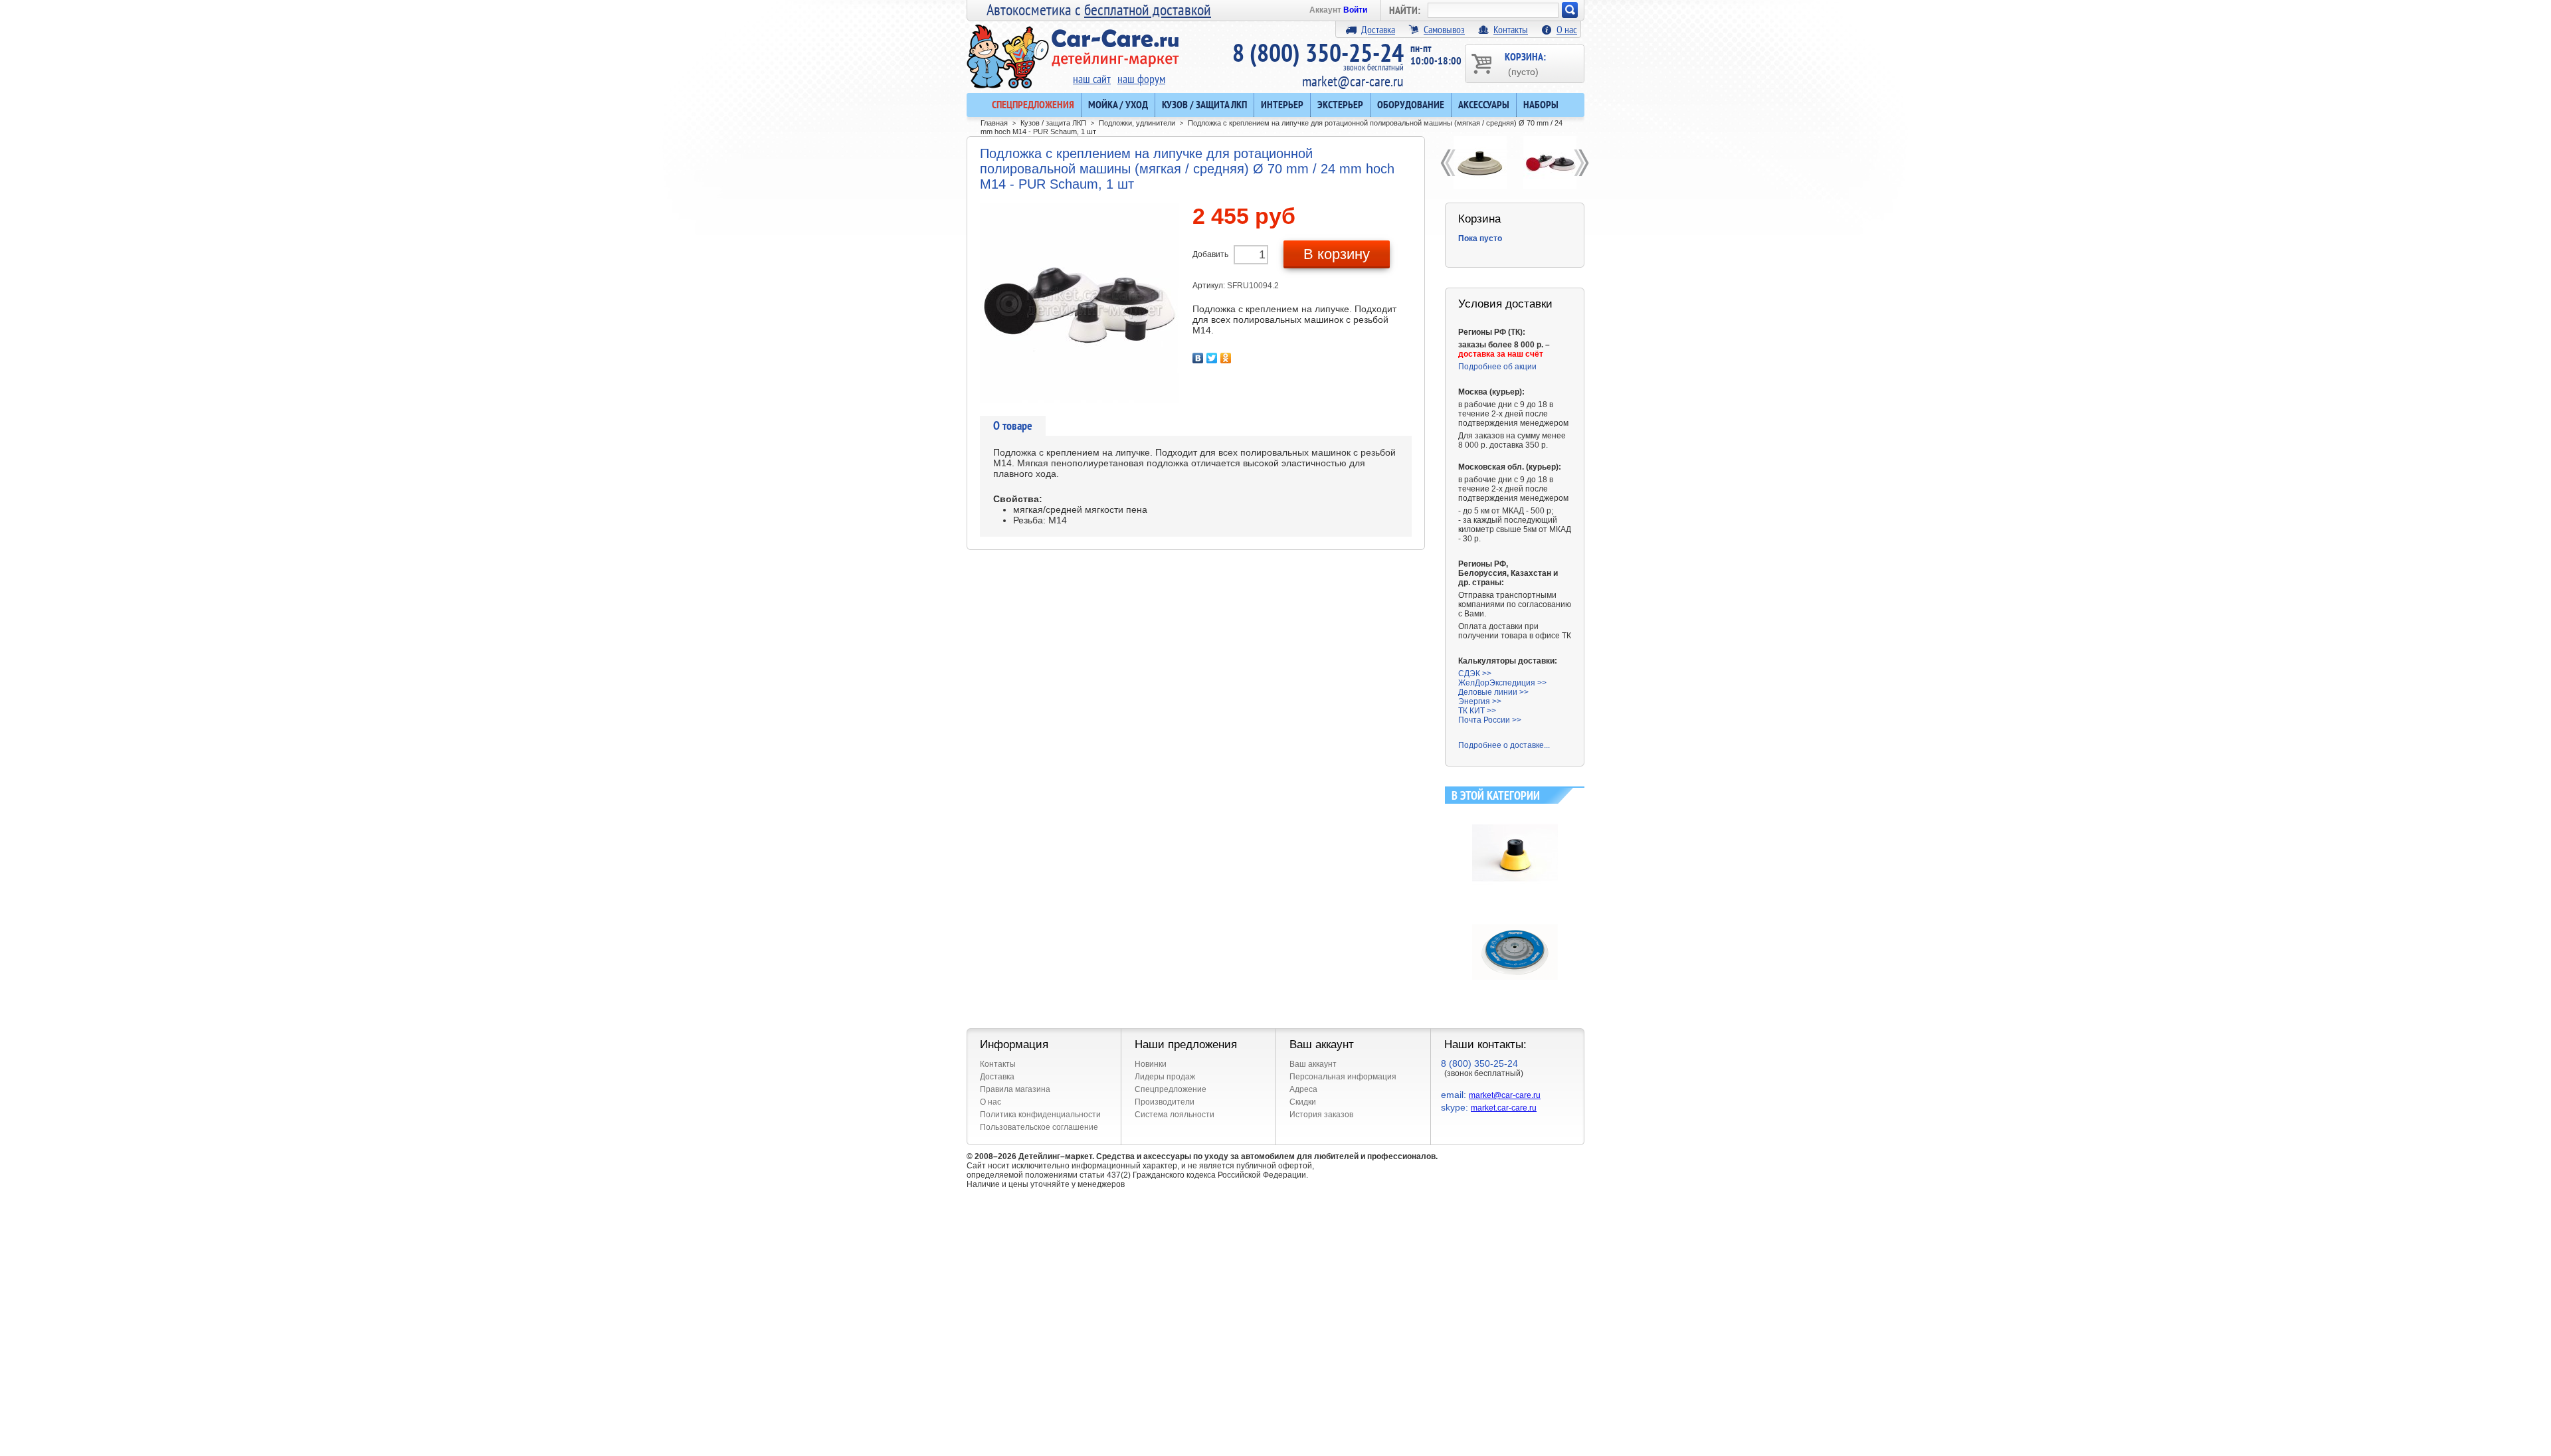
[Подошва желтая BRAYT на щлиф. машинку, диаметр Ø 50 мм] (1515, 815)
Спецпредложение (1171, 1089)
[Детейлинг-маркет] (1073, 47)
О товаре (1013, 425)
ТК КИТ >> (1477, 711)
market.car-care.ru (1504, 1108)
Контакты (1511, 29)
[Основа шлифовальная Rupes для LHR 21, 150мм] (1515, 914)
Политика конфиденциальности (1040, 1115)
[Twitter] (1212, 358)
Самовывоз (1444, 29)
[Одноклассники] (1226, 358)
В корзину (1337, 254)
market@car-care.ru (1353, 81)
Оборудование (1411, 104)
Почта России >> (1490, 720)
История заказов (1321, 1115)
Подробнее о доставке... (1504, 745)
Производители (1165, 1102)
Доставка (1378, 29)
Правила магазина (1015, 1089)
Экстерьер (1340, 104)
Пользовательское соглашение (1039, 1127)
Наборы (1541, 104)
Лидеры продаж (1165, 1077)
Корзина (1479, 219)
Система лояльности (1175, 1115)
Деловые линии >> (1493, 692)
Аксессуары (1484, 104)
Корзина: (1525, 63)
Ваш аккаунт (1313, 1064)
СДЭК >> (1475, 674)
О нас (1567, 29)
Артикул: (1210, 286)
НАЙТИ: (1405, 10)
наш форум (1141, 79)
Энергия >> (1480, 701)
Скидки (1303, 1102)
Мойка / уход (1118, 104)
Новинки (1151, 1064)
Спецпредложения (1033, 104)
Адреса (1303, 1089)
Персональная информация (1343, 1077)
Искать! (1570, 10)
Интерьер (1282, 104)
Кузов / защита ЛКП (1204, 104)
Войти (1355, 10)
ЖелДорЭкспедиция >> (1502, 683)
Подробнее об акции (1497, 367)
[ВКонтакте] (1198, 358)
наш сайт (1092, 79)
